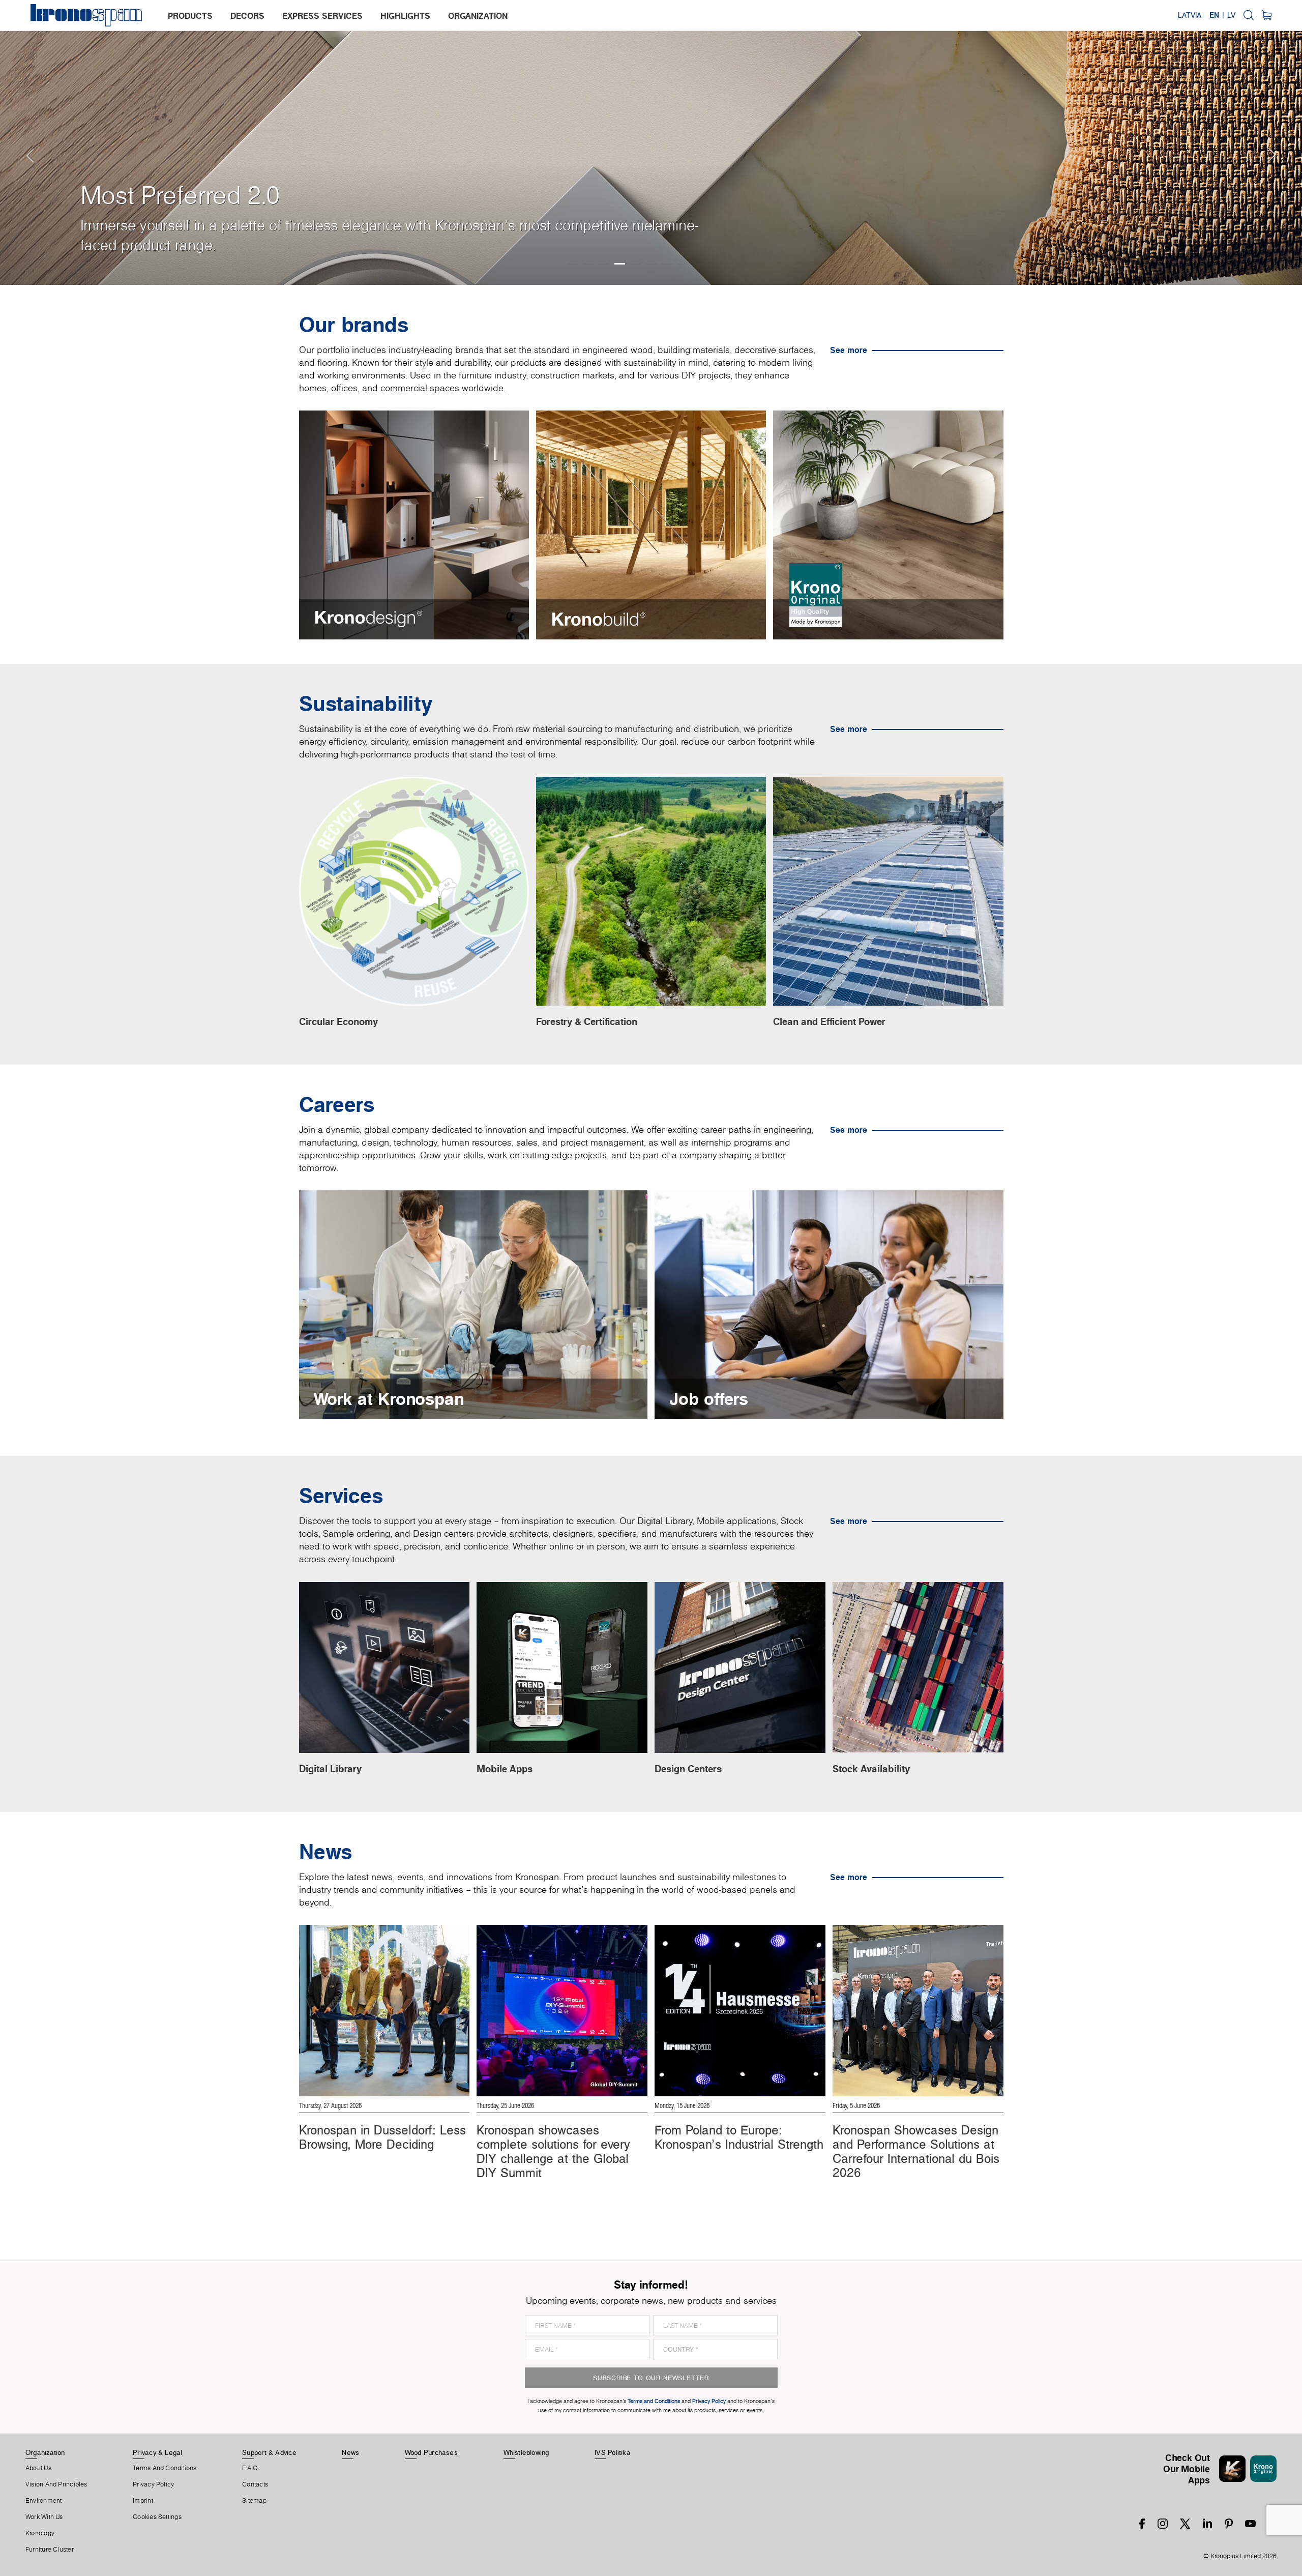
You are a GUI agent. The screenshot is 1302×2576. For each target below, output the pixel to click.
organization (478, 16)
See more (849, 350)
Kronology (40, 2533)
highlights (405, 16)
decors (247, 16)
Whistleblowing (526, 2452)
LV (1231, 15)
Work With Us (44, 2517)
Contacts (255, 2484)
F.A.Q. (251, 2468)
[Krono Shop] (1267, 15)
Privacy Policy (153, 2484)
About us (38, 2468)
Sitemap (254, 2501)
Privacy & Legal (157, 2452)
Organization (45, 2452)
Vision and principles (56, 2484)
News (350, 2452)
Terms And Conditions (165, 2468)
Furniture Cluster (50, 2550)
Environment (43, 2501)
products (190, 16)
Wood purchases (431, 2452)
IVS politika (613, 2452)
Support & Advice (269, 2452)
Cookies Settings (157, 2517)
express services (322, 16)
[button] (20, 142)
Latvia (1190, 15)
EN (1214, 15)
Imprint (143, 2501)
